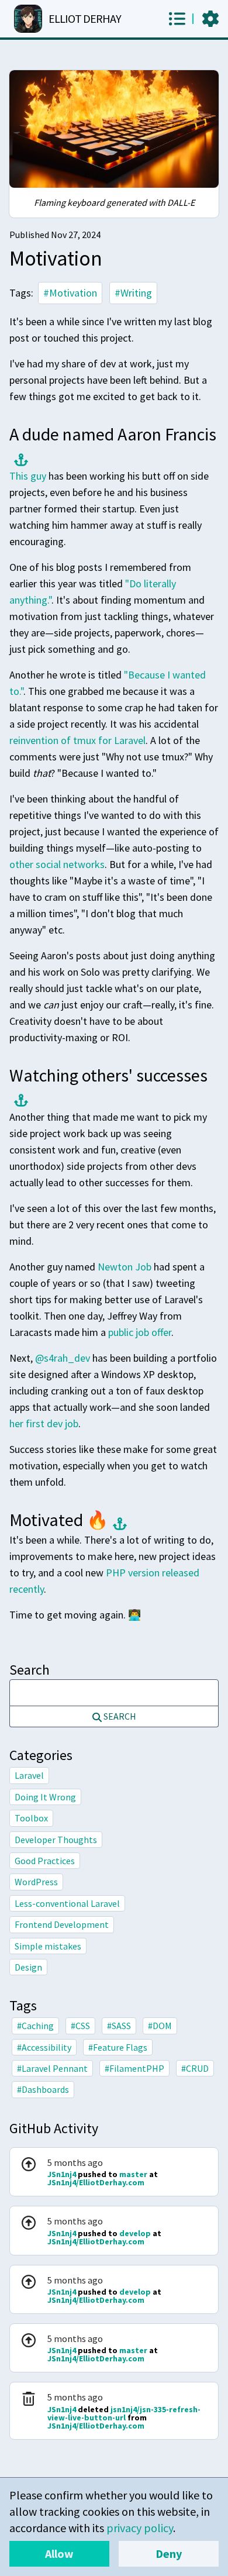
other (21, 864)
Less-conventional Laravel (67, 1903)
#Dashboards (43, 2089)
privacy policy (140, 2528)
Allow (59, 2553)
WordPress (36, 1882)
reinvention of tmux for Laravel (77, 740)
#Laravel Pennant (52, 2068)
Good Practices (45, 1861)
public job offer (140, 1332)
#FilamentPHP (134, 2068)
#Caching (35, 2026)
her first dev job (44, 1423)
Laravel (29, 1775)
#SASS (119, 2026)
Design (28, 1967)
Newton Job (125, 1267)
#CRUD (195, 2068)
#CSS (80, 2026)
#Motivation (70, 293)
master (134, 2174)
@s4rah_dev (63, 1358)
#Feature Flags (118, 2047)
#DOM (160, 2026)
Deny (169, 2553)
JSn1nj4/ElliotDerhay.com (96, 2182)
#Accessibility (44, 2047)
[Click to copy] (19, 457)
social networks (70, 864)
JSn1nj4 (63, 2174)
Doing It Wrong (45, 1797)
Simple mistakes (48, 1946)
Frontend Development (62, 1924)
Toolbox (31, 1818)
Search (30, 1670)
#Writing (133, 293)
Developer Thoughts (56, 1840)
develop (136, 2233)
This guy (28, 476)
